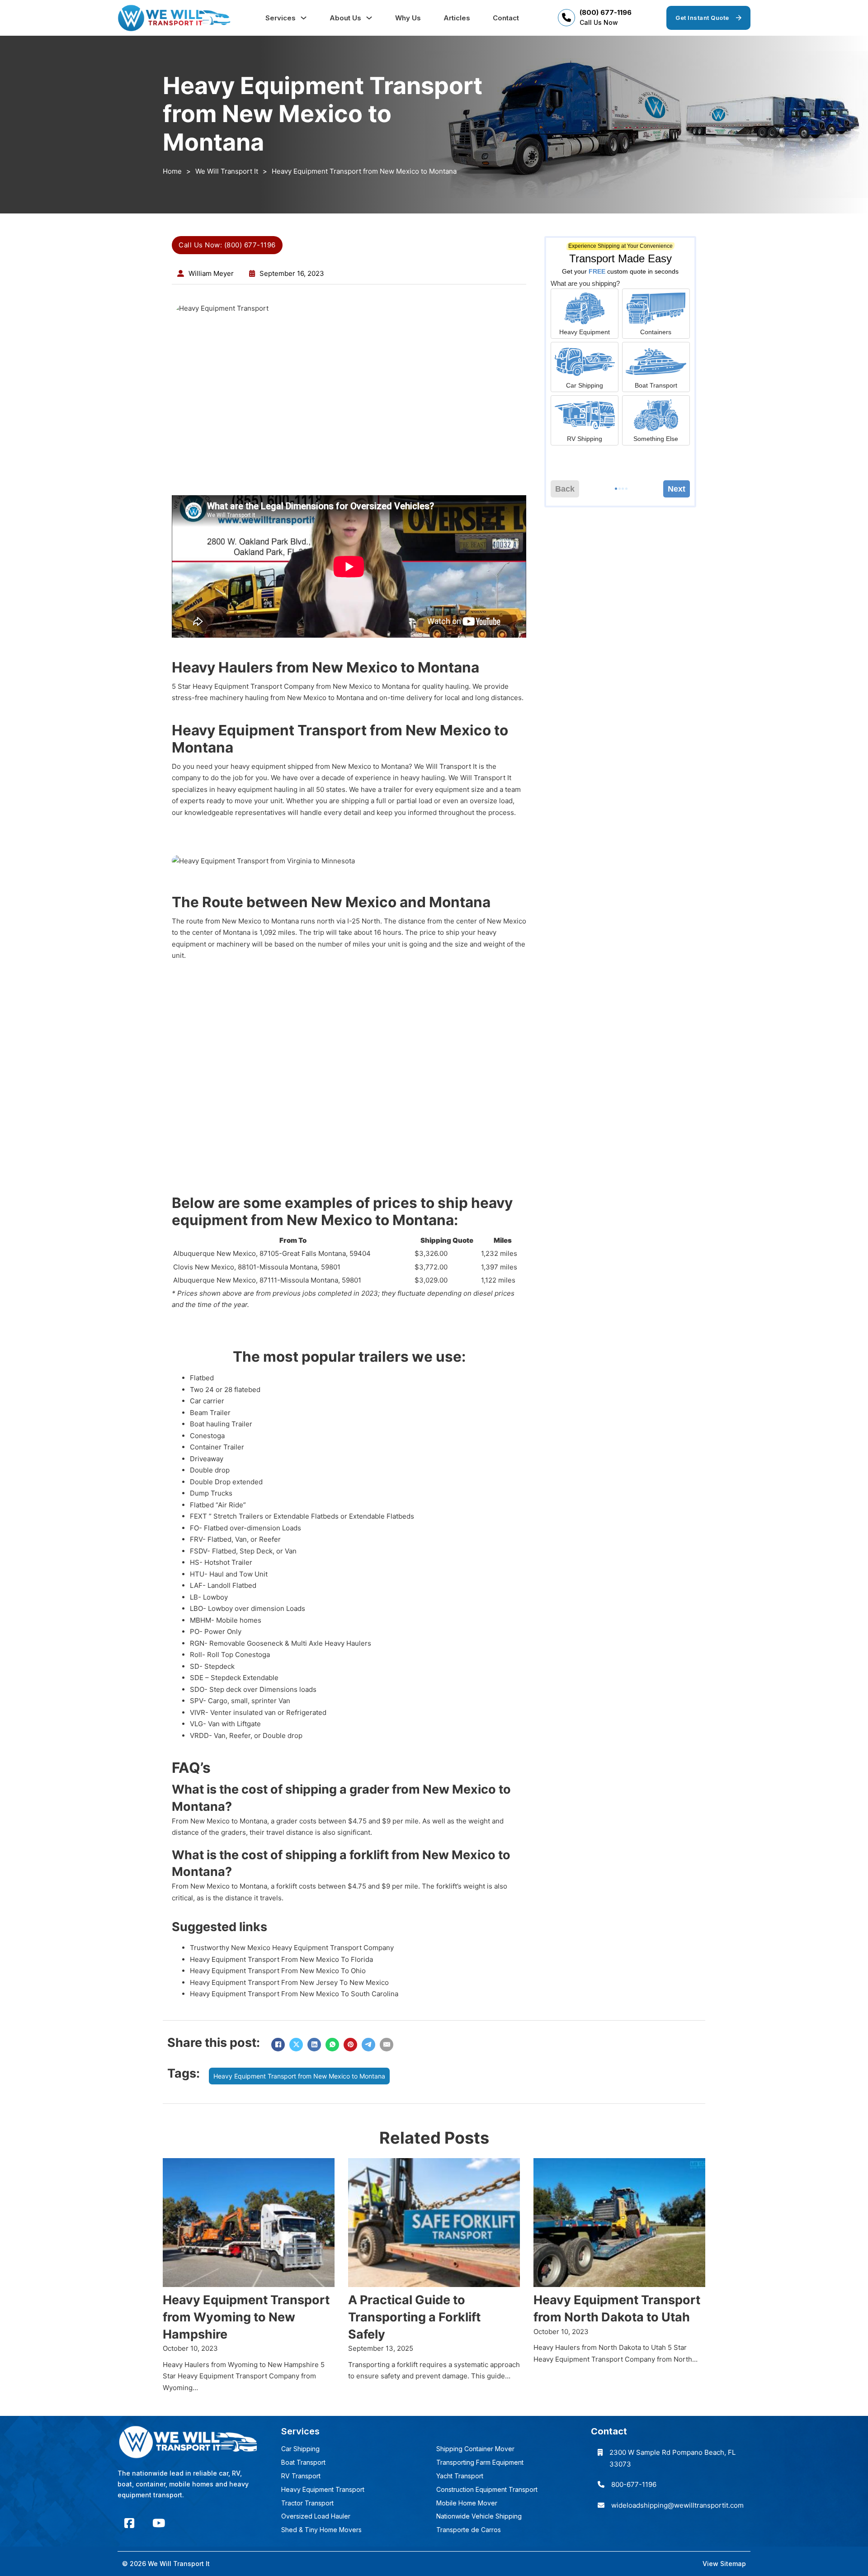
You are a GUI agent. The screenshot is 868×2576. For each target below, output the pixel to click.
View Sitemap (724, 2564)
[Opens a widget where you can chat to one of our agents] (834, 2547)
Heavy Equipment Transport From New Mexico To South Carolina (294, 1994)
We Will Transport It (227, 171)
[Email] (387, 2045)
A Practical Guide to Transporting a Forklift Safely (414, 2317)
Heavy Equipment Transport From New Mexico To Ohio (278, 1971)
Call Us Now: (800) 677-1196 (227, 245)
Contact (506, 18)
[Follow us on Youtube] (159, 2523)
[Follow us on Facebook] (129, 2523)
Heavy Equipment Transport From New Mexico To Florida (281, 1959)
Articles (457, 18)
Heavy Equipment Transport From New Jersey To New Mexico (289, 1982)
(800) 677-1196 (606, 12)
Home (172, 171)
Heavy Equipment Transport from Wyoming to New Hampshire (246, 2317)
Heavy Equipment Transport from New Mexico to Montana (299, 2076)
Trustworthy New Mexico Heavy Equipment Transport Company (292, 1948)
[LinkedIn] (314, 2045)
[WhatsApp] (332, 2045)
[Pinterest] (350, 2045)
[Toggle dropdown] (304, 18)
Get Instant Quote (702, 18)
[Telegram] (368, 2045)
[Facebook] (278, 2045)
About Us (345, 18)
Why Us (408, 18)
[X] (296, 2045)
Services (281, 18)
